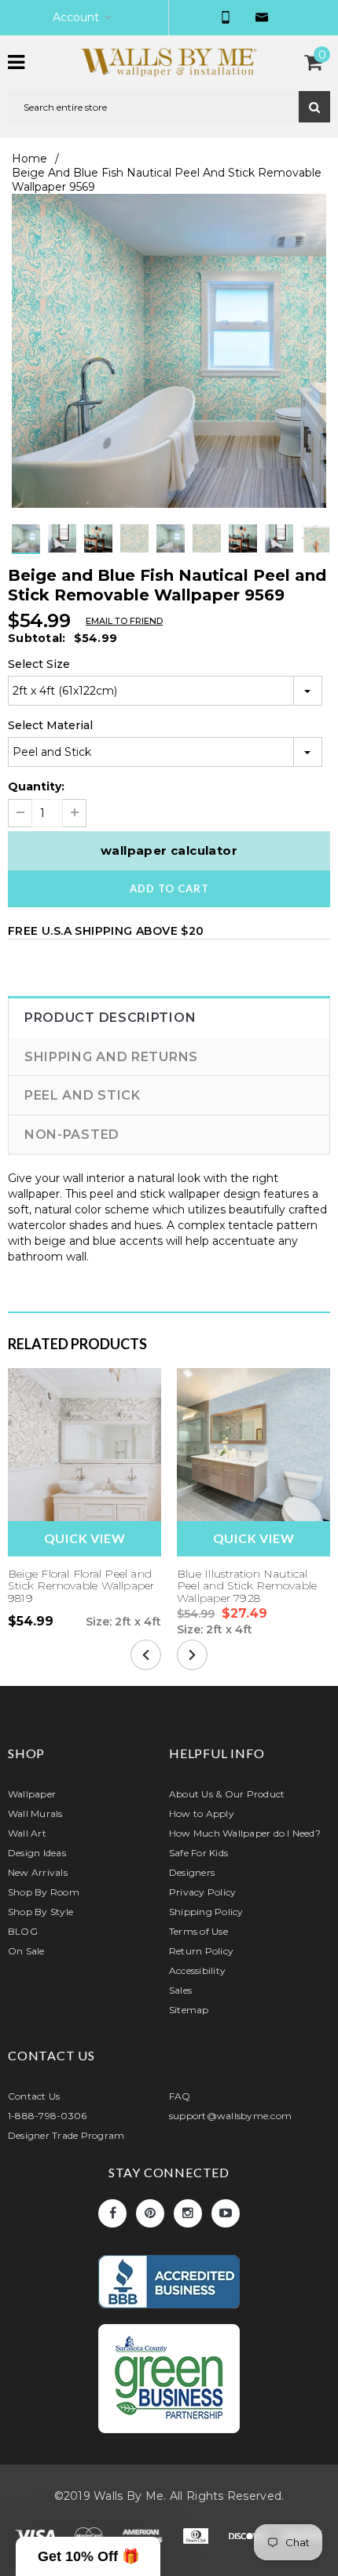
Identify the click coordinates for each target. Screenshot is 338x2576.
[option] (169, 351)
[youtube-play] (226, 2213)
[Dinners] (197, 2539)
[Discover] (251, 2539)
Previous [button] (153, 554)
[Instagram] (188, 2213)
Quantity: (36, 786)
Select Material (50, 725)
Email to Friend (124, 621)
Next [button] (185, 554)
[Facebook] (112, 2213)
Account (76, 17)
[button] (88, 2556)
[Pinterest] (150, 2213)
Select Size (39, 664)
